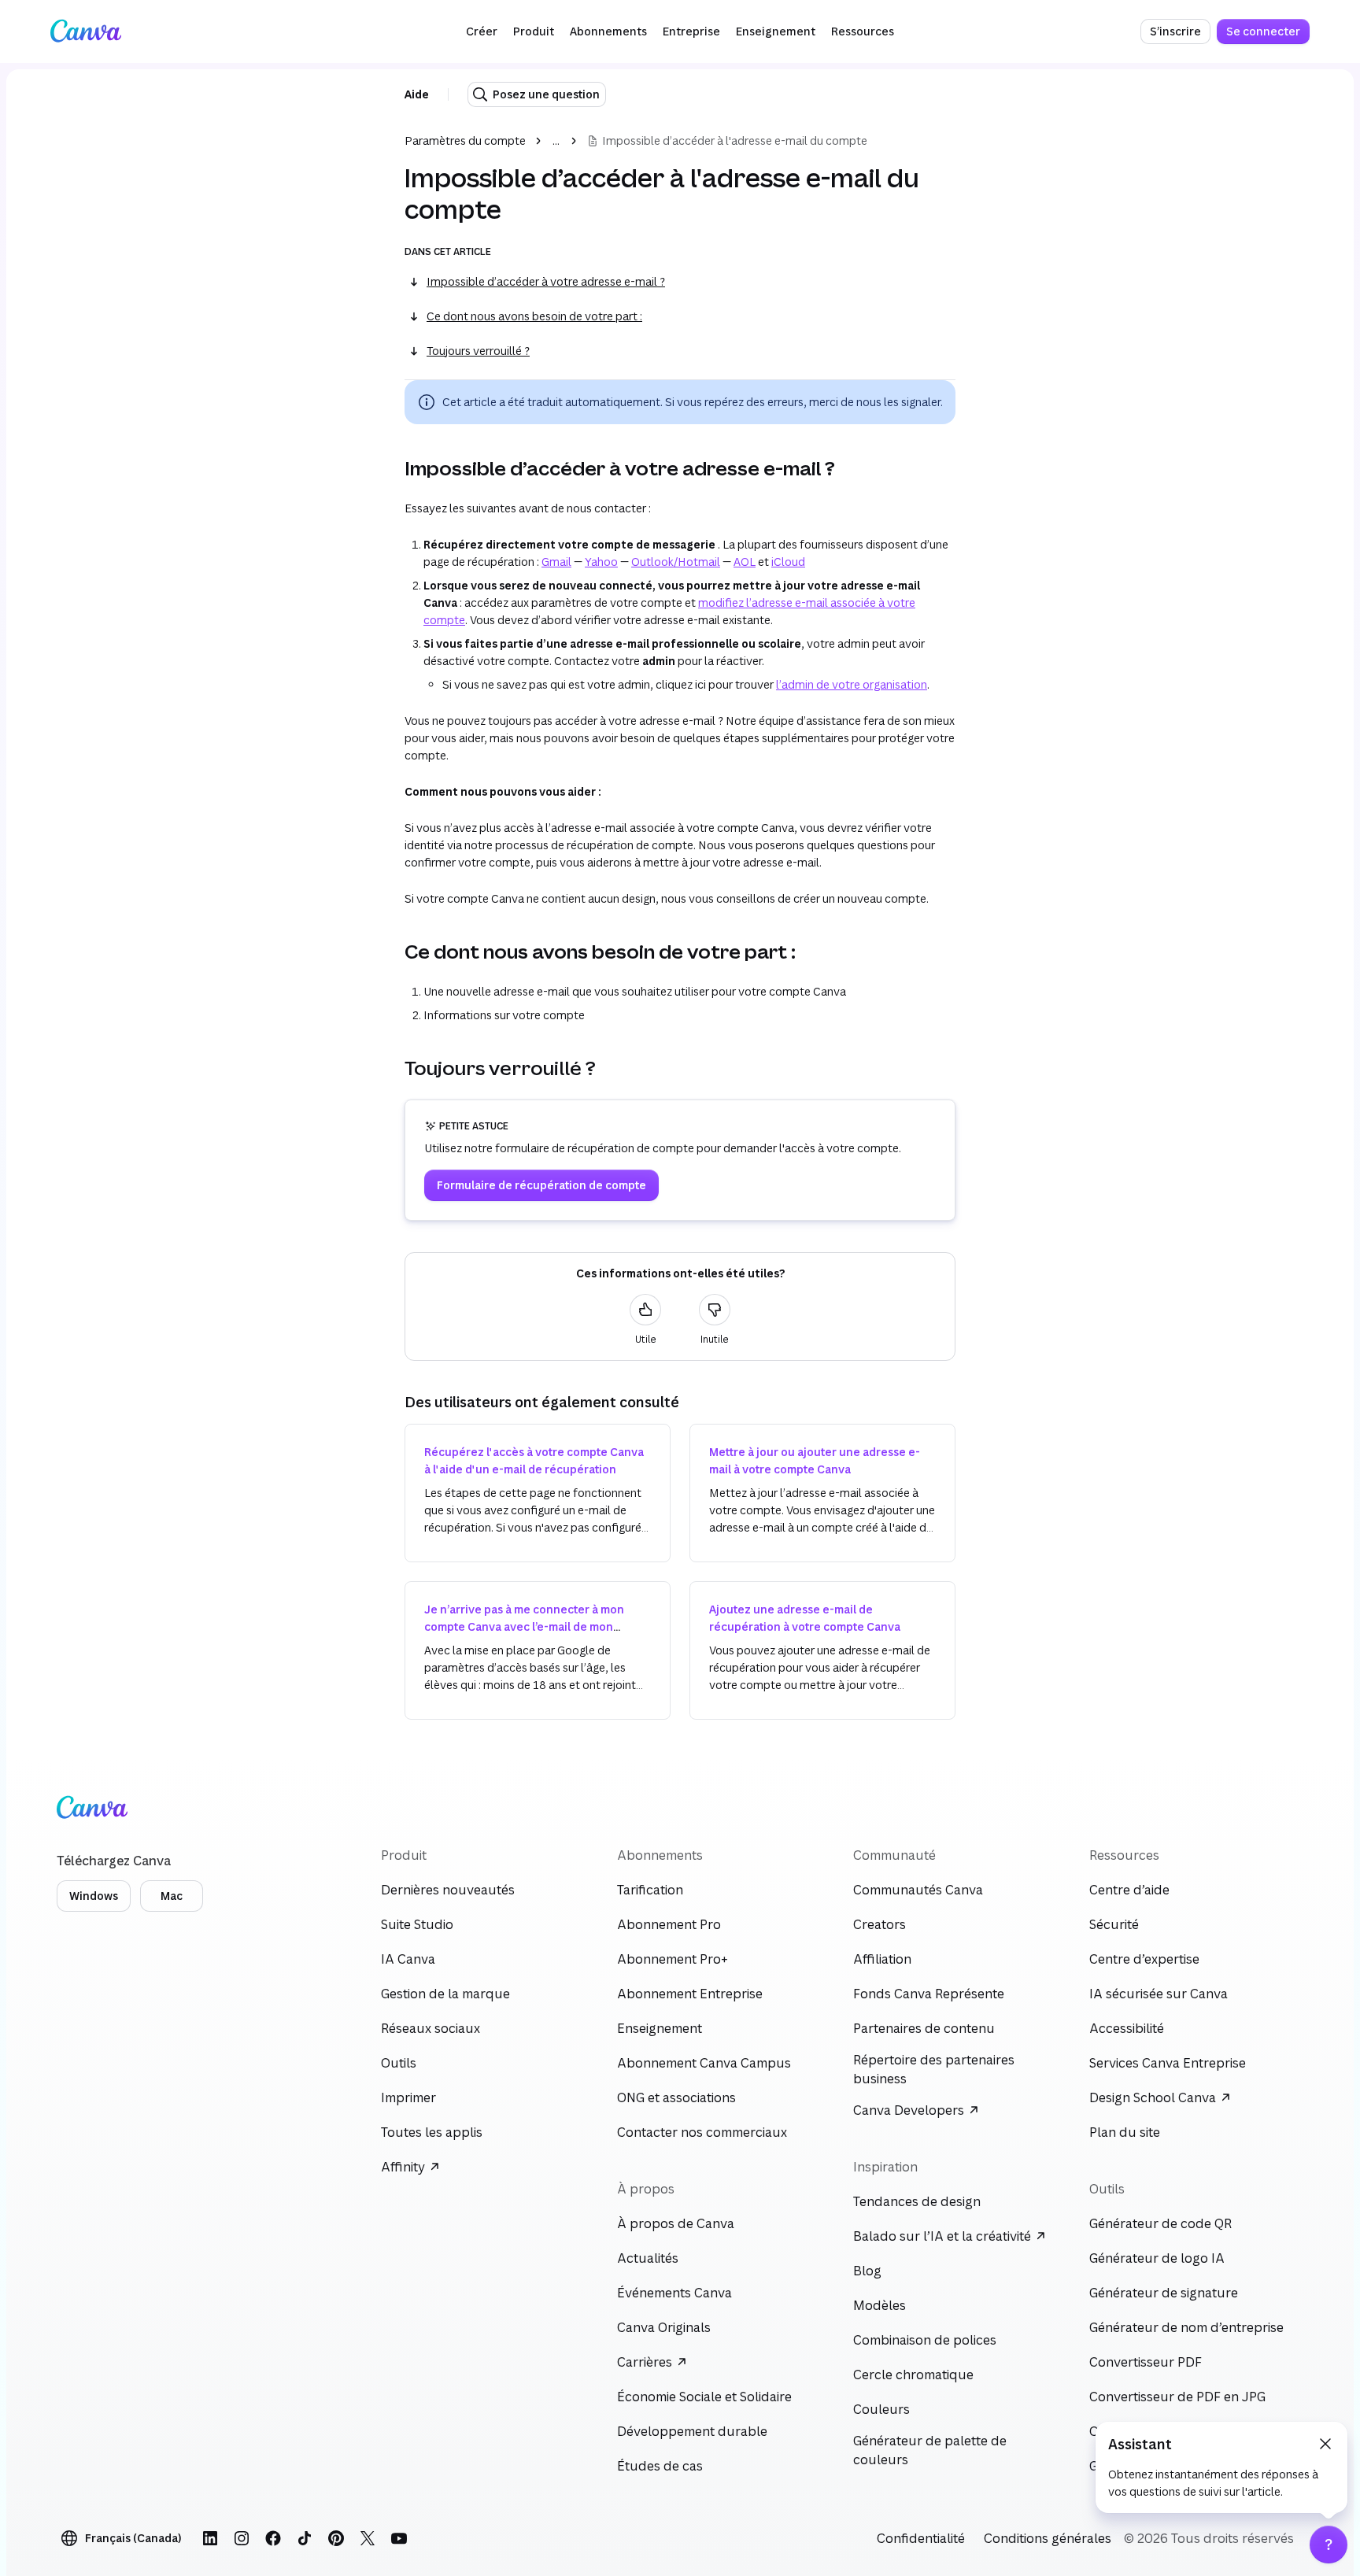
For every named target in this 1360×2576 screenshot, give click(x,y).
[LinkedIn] (210, 2538)
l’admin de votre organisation (852, 684)
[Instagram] (242, 2538)
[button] (482, 31)
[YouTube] (399, 2538)
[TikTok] (305, 2538)
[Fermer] (1325, 2444)
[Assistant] (1329, 2545)
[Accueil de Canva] (86, 31)
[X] (368, 2538)
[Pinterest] (336, 2538)
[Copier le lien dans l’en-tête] (392, 468)
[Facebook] (273, 2538)
